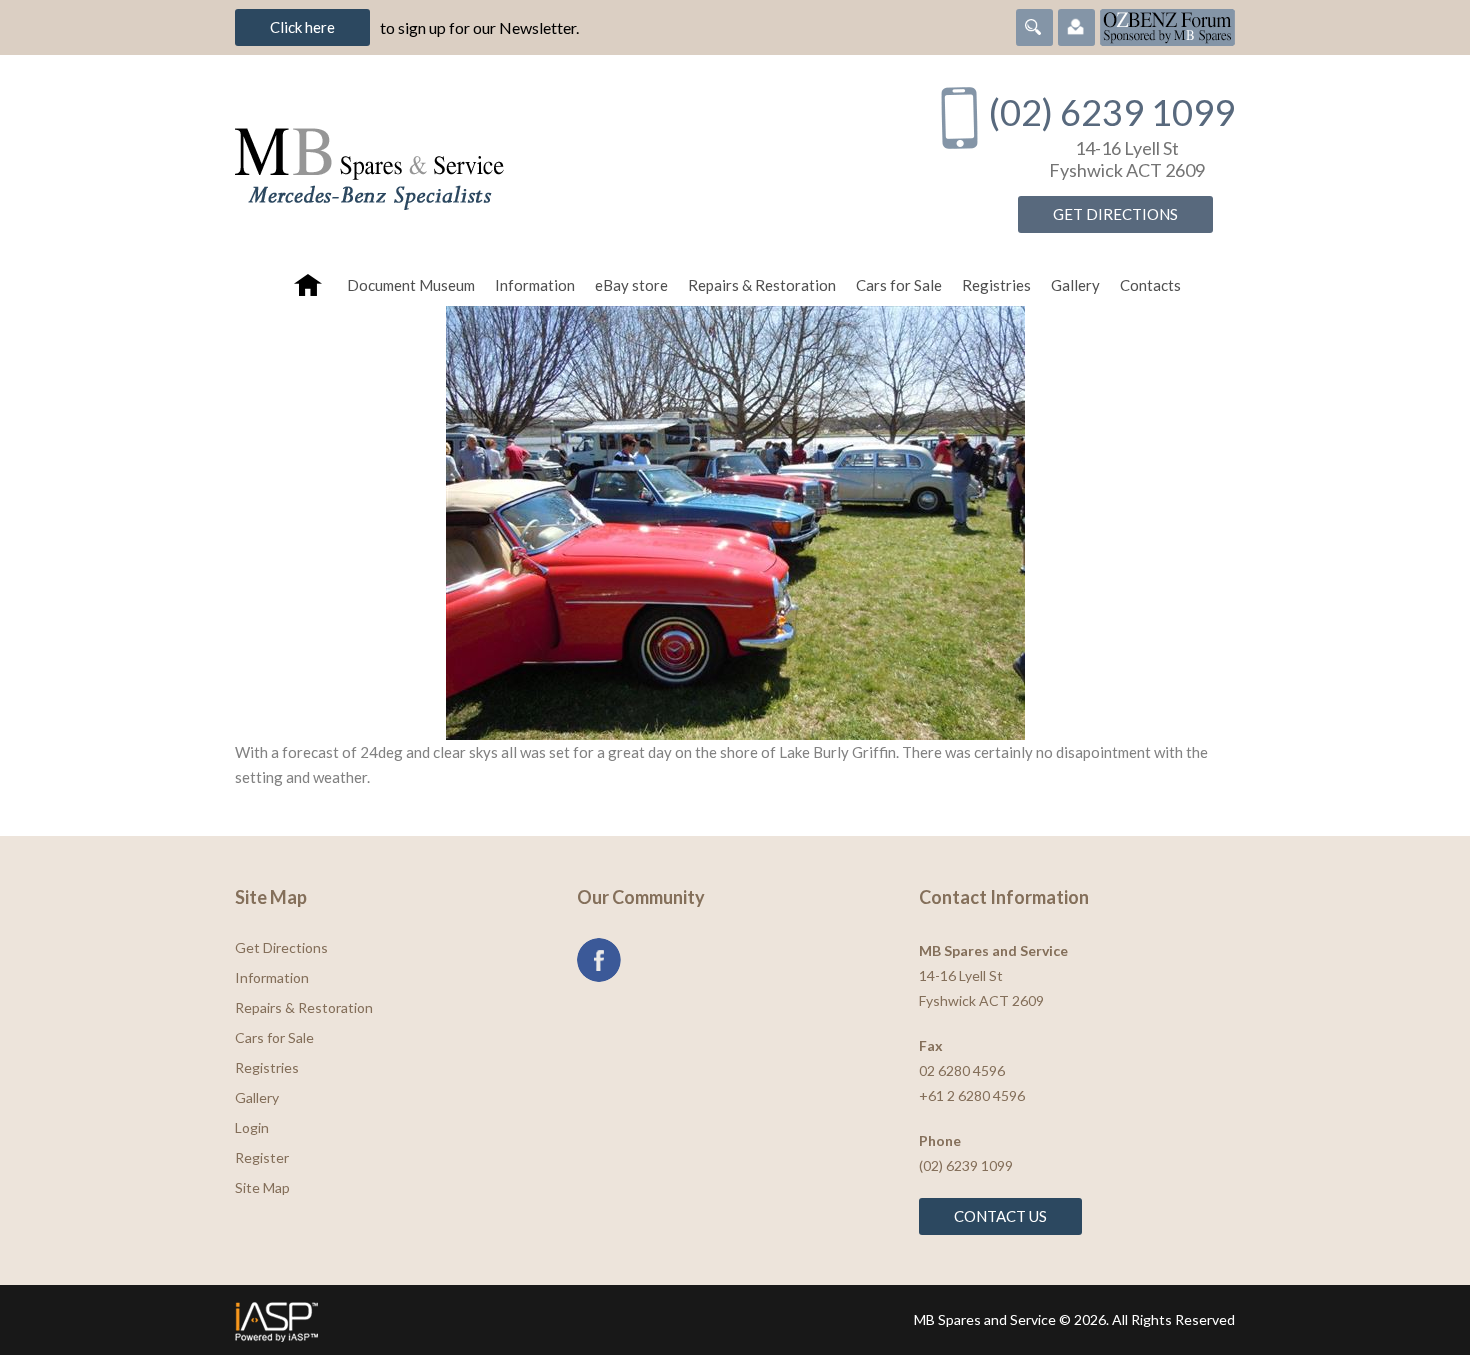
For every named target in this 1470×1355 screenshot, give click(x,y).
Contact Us (1000, 1216)
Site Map (262, 1187)
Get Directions (1115, 214)
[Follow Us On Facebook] (599, 960)
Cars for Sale (899, 285)
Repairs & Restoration (762, 285)
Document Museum (411, 285)
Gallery (1075, 285)
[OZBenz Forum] (1167, 25)
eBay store (631, 285)
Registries (996, 285)
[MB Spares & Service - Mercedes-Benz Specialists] (564, 159)
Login (252, 1127)
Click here (302, 27)
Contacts (1150, 285)
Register (262, 1157)
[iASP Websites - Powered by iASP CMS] (478, 1320)
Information (535, 285)
